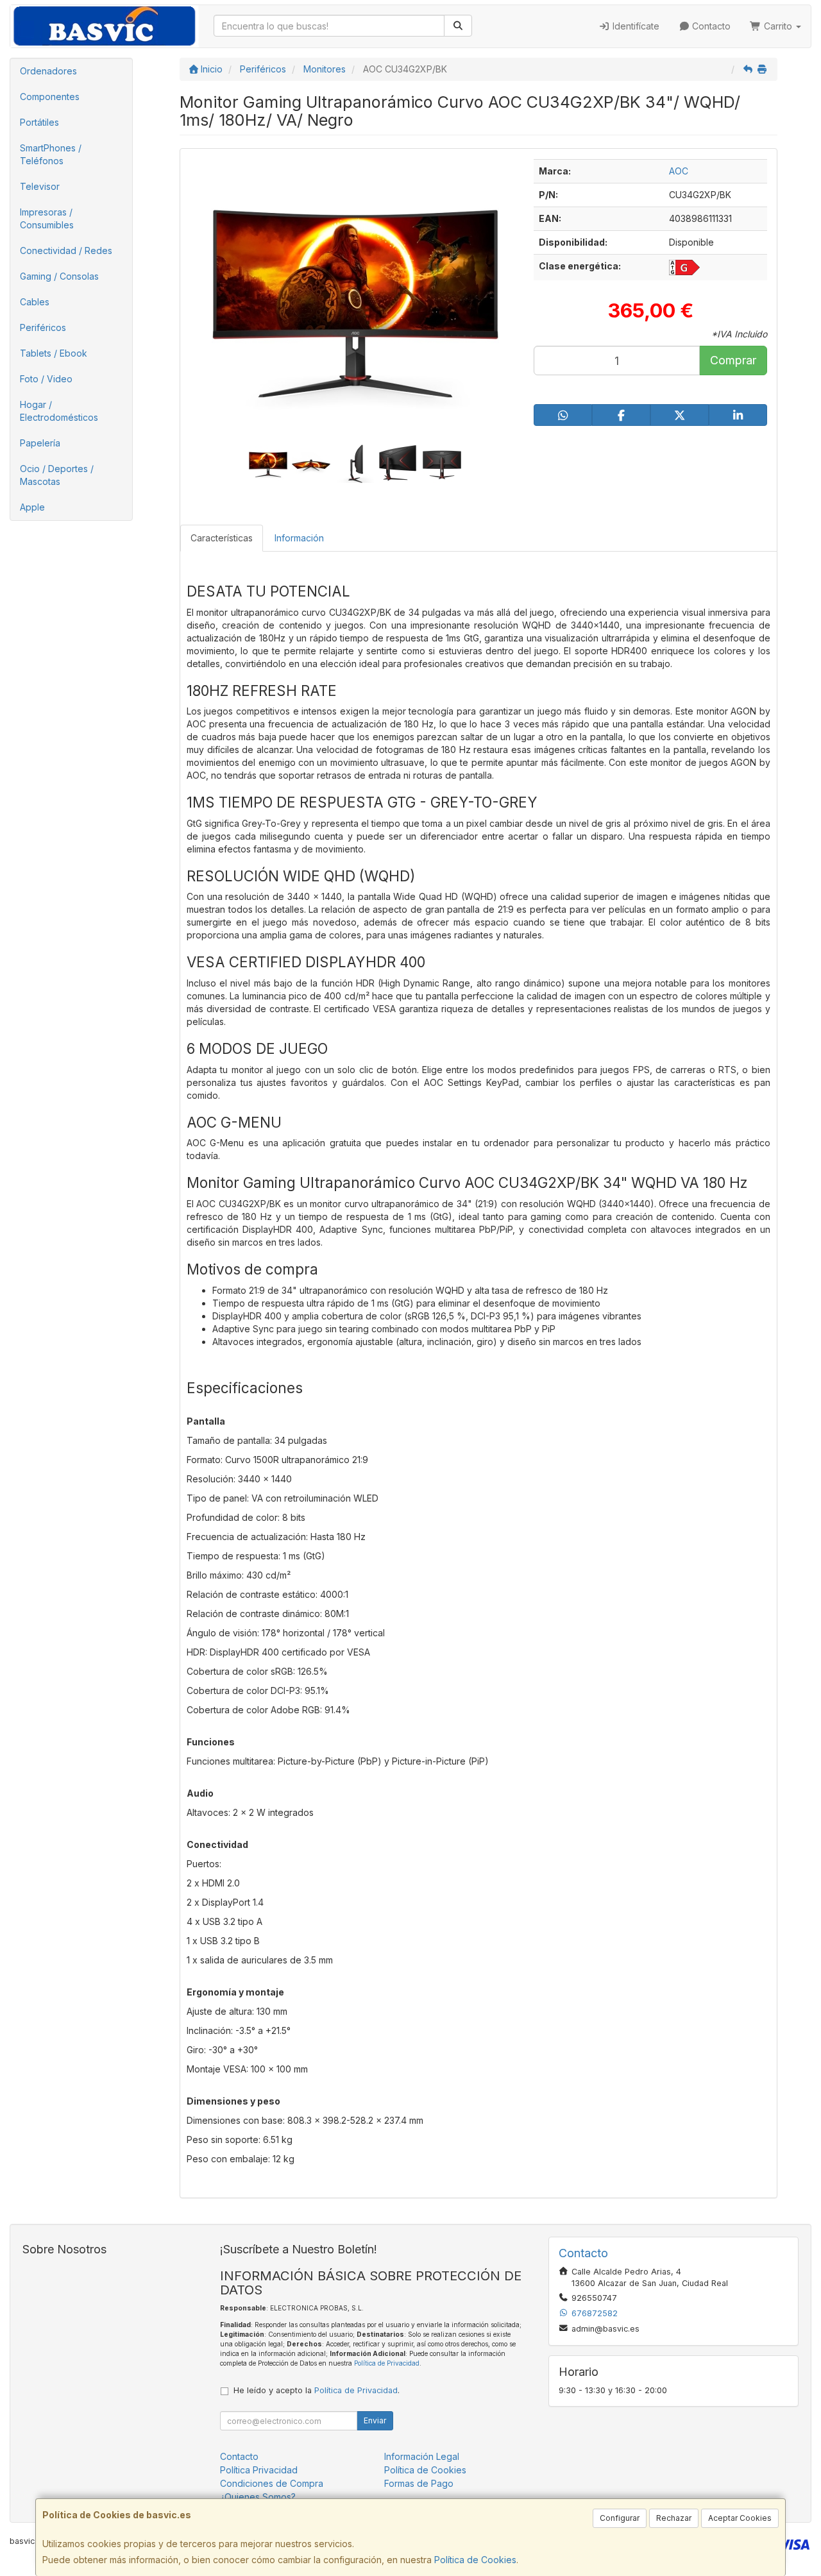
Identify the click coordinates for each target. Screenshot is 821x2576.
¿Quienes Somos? (258, 2497)
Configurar (620, 2518)
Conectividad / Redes (66, 250)
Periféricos (43, 327)
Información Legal (422, 2456)
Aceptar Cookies (740, 2518)
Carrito (778, 26)
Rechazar (674, 2518)
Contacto (710, 26)
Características (222, 538)
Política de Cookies (475, 2560)
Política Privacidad (259, 2470)
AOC (679, 171)
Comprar (733, 360)
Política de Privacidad (387, 2363)
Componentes (50, 97)
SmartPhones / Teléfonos (51, 154)
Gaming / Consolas (59, 276)
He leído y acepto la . (317, 2390)
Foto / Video (46, 379)
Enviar (375, 2420)
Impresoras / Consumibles (47, 218)
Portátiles (39, 122)
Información (299, 538)
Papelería (40, 443)
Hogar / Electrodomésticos (59, 411)
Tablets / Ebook (54, 353)
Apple (32, 507)
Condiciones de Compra (272, 2483)
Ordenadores (48, 71)
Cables (35, 302)
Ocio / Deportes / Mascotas (57, 475)
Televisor (40, 186)
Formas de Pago (419, 2483)
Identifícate (635, 26)
